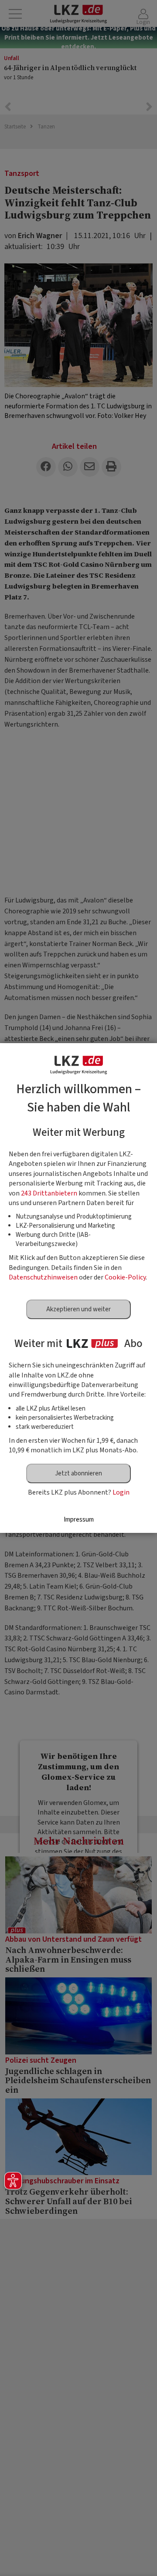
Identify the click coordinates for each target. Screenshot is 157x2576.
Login (121, 1492)
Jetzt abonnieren (78, 1473)
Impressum (79, 1520)
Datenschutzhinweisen (43, 1277)
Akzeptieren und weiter (78, 1309)
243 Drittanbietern (49, 1193)
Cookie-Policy (125, 1277)
